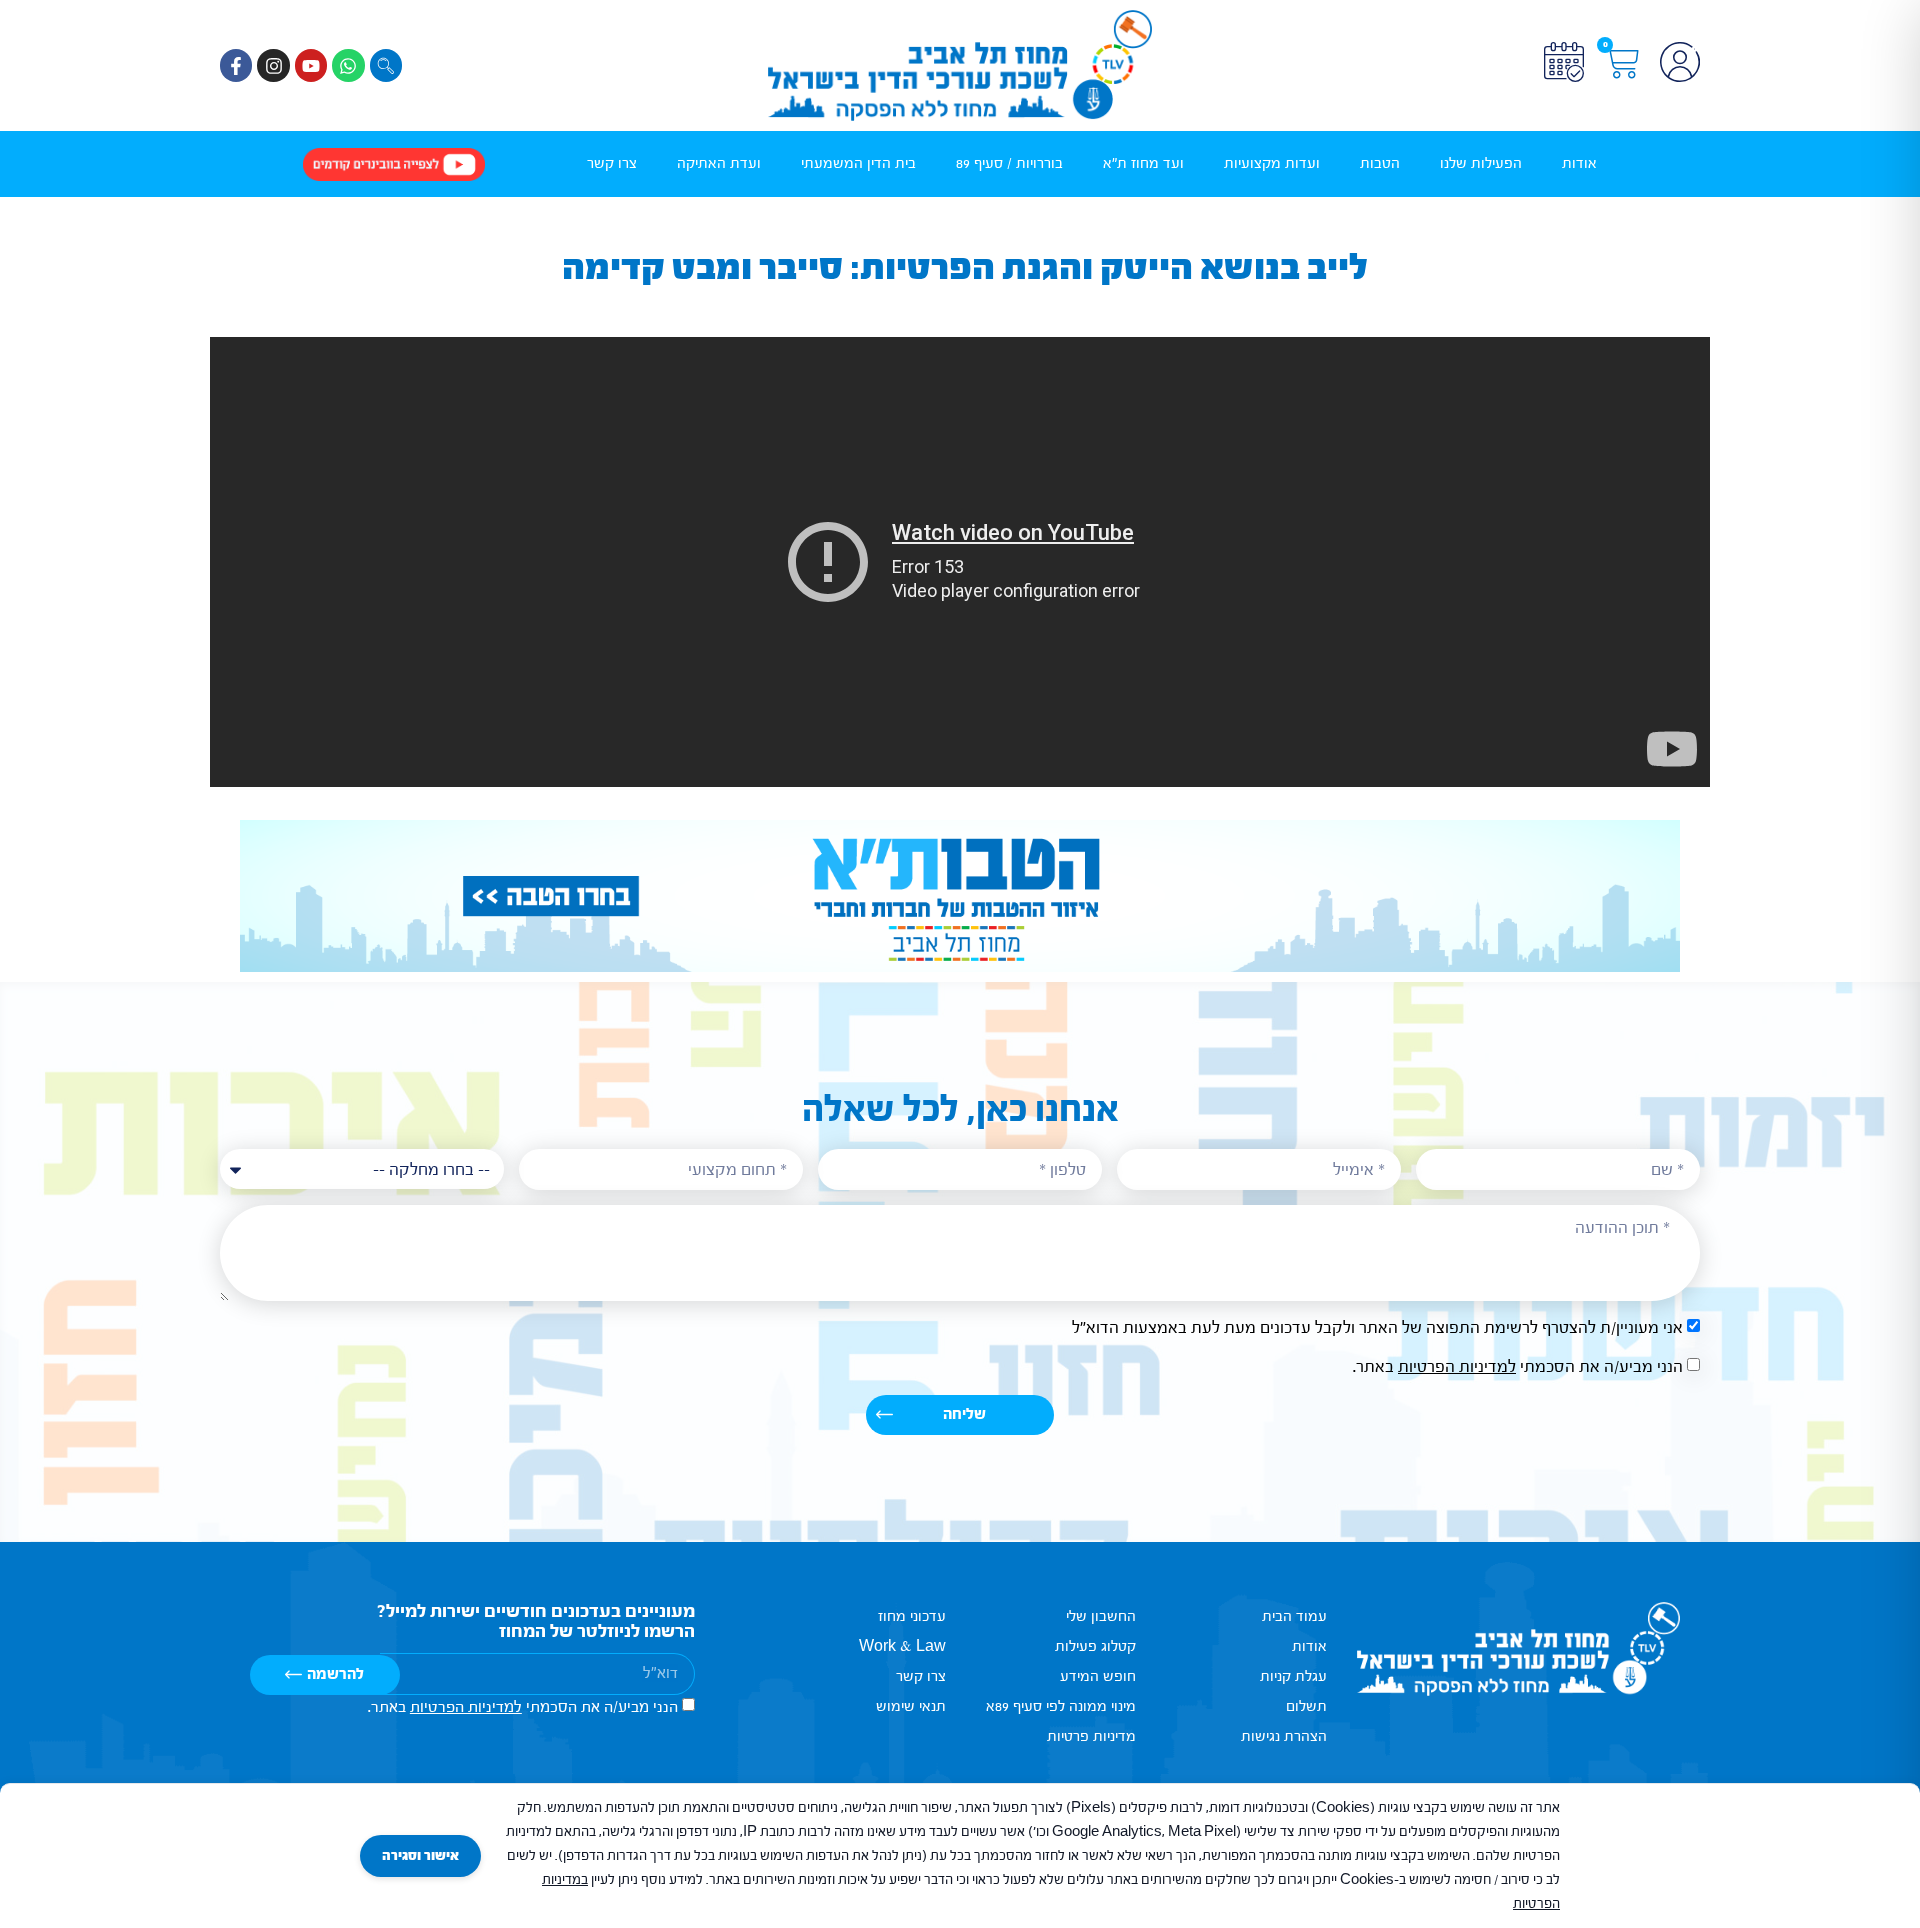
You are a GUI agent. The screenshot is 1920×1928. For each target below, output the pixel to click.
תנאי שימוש (911, 1706)
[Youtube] (311, 65)
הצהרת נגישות (1284, 1736)
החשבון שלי (1101, 1616)
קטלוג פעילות (1095, 1646)
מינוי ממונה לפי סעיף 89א (1061, 1706)
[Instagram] (273, 65)
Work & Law (902, 1646)
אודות (1579, 163)
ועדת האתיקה (719, 163)
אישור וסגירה (420, 1856)
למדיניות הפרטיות (1457, 1366)
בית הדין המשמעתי (858, 163)
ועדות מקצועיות (1272, 163)
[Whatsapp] (348, 65)
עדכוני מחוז (912, 1616)
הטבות (1380, 163)
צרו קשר (612, 163)
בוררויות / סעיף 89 (1009, 163)
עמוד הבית (1294, 1616)
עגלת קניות (1293, 1676)
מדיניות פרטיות (1091, 1736)
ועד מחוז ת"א (1143, 163)
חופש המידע (1098, 1676)
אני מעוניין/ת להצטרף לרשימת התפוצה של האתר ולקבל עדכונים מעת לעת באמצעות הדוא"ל (1377, 1327)
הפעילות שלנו (1481, 163)
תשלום (1306, 1706)
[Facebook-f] (236, 65)
